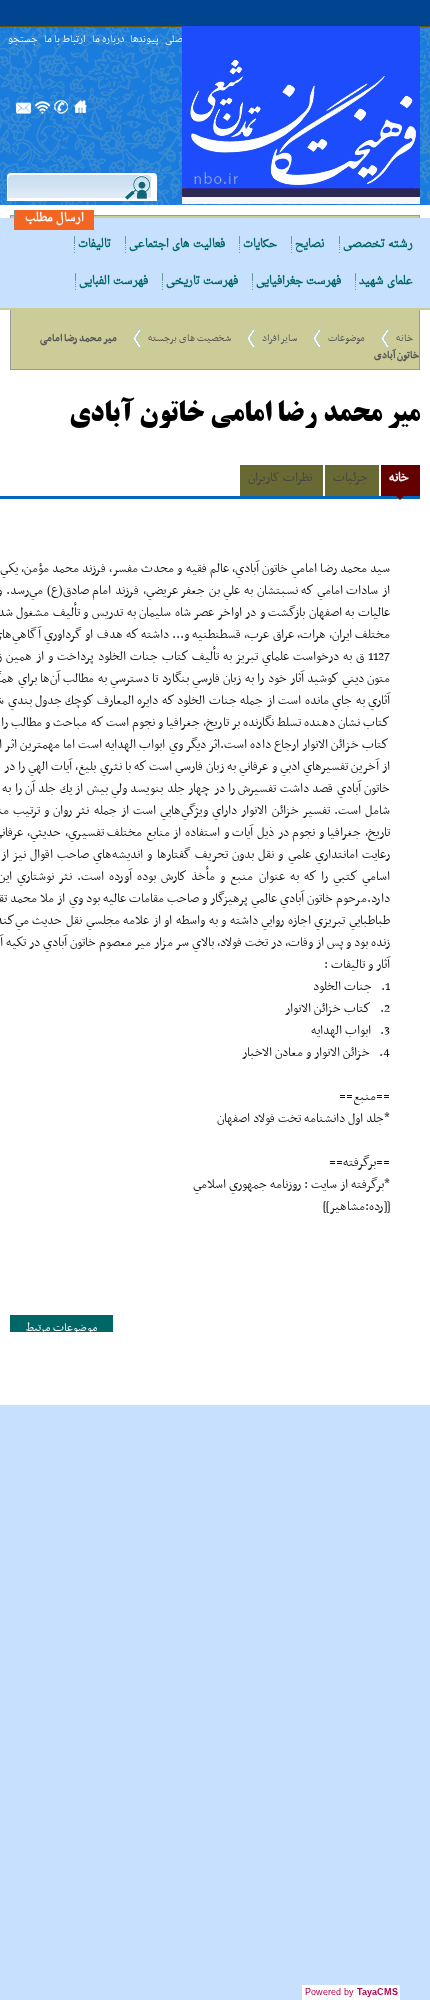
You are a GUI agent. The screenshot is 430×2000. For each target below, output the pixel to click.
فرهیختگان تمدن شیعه (301, 115)
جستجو (23, 40)
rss (43, 113)
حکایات (260, 244)
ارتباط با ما (65, 40)
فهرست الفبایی (113, 281)
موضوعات (346, 338)
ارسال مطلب (54, 218)
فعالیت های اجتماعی (177, 244)
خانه (404, 338)
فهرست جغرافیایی (298, 281)
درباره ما (108, 40)
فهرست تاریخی (202, 281)
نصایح (310, 244)
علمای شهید (386, 281)
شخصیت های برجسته (189, 338)
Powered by (351, 1992)
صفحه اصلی (81, 113)
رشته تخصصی (378, 244)
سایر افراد (279, 338)
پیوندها (144, 40)
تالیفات (94, 244)
